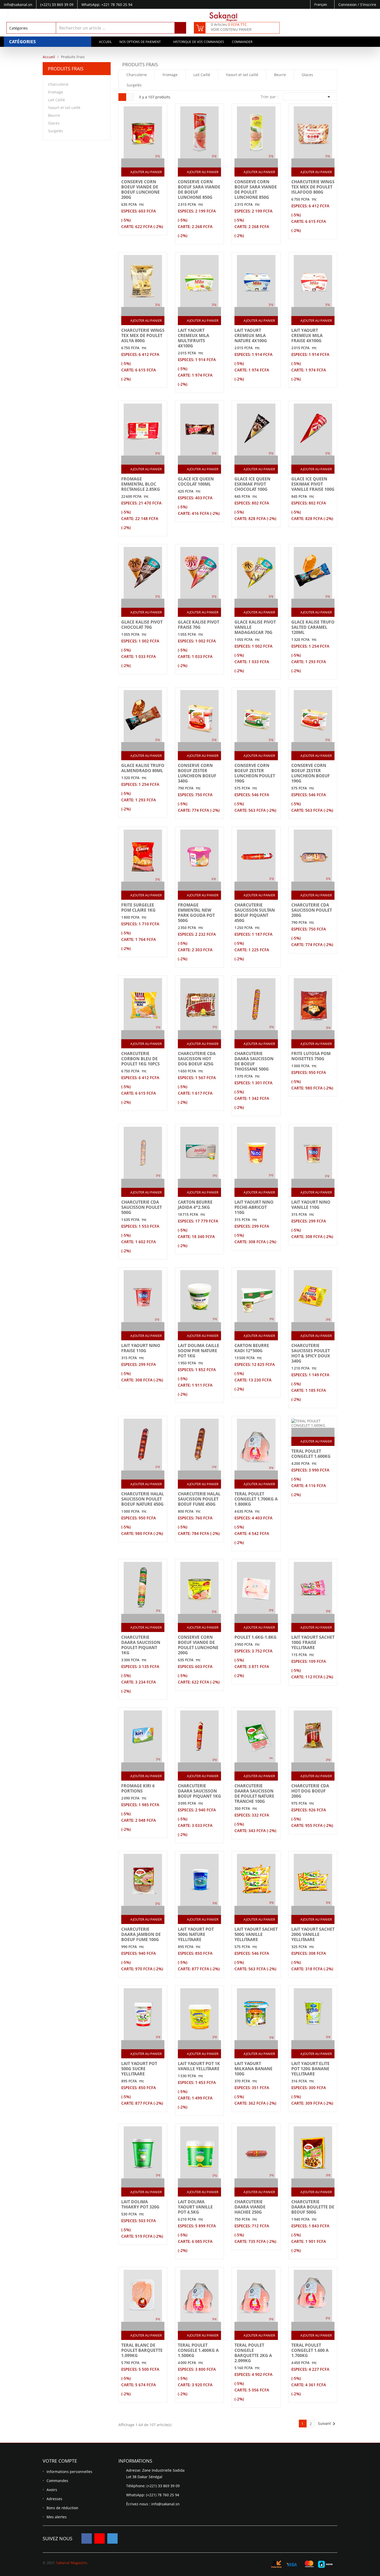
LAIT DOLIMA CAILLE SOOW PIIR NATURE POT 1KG (199, 1351)
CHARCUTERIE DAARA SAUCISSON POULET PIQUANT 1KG (141, 1645)
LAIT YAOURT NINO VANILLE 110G (311, 1205)
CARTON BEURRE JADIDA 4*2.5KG (195, 1205)
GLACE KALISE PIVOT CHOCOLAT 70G (142, 625)
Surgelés (56, 131)
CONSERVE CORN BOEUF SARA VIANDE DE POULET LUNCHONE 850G (256, 189)
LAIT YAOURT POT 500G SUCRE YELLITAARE (139, 2069)
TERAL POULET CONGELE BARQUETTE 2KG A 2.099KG (253, 2353)
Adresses (54, 2499)
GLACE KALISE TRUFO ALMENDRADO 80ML (143, 768)
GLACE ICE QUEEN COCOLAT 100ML (196, 481)
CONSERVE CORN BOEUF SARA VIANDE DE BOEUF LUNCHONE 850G (199, 189)
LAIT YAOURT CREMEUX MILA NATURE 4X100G (251, 335)
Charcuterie (58, 84)
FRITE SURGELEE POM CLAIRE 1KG (138, 908)
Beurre (54, 115)
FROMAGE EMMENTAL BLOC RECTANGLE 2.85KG (141, 484)
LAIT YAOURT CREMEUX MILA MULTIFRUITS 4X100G (193, 338)
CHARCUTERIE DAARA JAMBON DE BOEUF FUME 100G (141, 1934)
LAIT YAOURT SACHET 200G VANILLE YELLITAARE (313, 1934)
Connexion (348, 5)
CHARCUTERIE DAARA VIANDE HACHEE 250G (250, 2207)
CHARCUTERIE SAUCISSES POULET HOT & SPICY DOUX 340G (311, 1353)
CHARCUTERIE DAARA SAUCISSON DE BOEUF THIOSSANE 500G (254, 1061)
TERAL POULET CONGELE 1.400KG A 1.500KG (198, 2350)
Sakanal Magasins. (72, 2563)
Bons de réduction (62, 2508)
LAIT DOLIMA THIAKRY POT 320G (140, 2204)
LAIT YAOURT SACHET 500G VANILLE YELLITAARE (256, 1934)
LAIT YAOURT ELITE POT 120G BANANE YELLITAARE (310, 2069)
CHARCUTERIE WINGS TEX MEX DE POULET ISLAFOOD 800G (313, 187)
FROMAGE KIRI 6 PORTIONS (138, 1788)
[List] (130, 97)
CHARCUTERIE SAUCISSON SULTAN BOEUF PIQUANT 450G (255, 913)
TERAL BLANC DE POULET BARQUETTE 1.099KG (142, 2350)
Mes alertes (57, 2517)
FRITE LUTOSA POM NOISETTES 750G (311, 1056)
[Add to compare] (138, 163)
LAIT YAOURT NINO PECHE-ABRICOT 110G (254, 1207)
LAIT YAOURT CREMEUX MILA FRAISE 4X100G (307, 335)
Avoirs (52, 2490)
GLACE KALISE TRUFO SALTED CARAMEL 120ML (313, 627)
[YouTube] (100, 2538)
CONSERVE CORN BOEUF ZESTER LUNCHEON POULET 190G (255, 773)
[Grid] (122, 97)
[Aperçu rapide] (148, 163)
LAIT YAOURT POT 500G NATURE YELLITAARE (196, 1934)
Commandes (57, 2481)
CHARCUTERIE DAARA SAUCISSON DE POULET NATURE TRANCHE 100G (254, 1794)
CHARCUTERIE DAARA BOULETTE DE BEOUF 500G (313, 2207)
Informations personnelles (69, 2472)
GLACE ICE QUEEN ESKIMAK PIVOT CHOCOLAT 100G (252, 484)
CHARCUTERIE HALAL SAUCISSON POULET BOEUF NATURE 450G (143, 1499)
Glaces (54, 123)
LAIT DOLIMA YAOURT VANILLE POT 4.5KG (195, 2207)
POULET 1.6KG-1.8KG (256, 1637)
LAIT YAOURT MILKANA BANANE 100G (253, 2069)
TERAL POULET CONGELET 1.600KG (311, 1454)
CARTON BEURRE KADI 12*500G (252, 1348)
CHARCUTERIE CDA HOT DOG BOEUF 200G (310, 1791)
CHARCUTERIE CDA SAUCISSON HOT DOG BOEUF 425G (197, 1059)
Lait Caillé (56, 100)
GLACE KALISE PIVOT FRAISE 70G (199, 625)
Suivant (328, 2424)
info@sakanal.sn (165, 2504)
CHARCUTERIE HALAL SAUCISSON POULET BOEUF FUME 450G (199, 1499)
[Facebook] (87, 2538)
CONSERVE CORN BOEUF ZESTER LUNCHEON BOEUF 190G (311, 773)
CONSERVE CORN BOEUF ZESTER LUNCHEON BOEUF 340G (197, 773)
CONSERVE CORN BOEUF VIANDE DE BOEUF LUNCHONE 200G (140, 189)
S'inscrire (368, 5)
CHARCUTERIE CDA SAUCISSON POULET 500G (142, 1207)
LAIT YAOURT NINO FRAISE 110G (141, 1348)
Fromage (56, 92)
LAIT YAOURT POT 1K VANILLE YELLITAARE (199, 2066)
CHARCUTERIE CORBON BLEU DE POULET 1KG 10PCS (140, 1059)
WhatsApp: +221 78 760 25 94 (107, 5)
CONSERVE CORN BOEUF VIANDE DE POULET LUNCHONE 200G (198, 1645)
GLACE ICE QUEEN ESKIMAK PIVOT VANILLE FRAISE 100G (313, 484)
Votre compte (60, 2461)
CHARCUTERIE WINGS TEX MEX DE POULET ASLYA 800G (143, 335)
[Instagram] (112, 2538)
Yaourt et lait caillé (64, 108)
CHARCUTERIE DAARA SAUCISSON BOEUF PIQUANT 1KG (199, 1791)
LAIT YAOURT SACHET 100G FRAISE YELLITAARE (313, 1642)
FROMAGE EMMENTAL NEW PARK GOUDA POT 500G (196, 913)
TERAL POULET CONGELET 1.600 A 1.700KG (310, 2350)
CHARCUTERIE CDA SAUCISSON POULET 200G (312, 910)
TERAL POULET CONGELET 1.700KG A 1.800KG (256, 1499)
